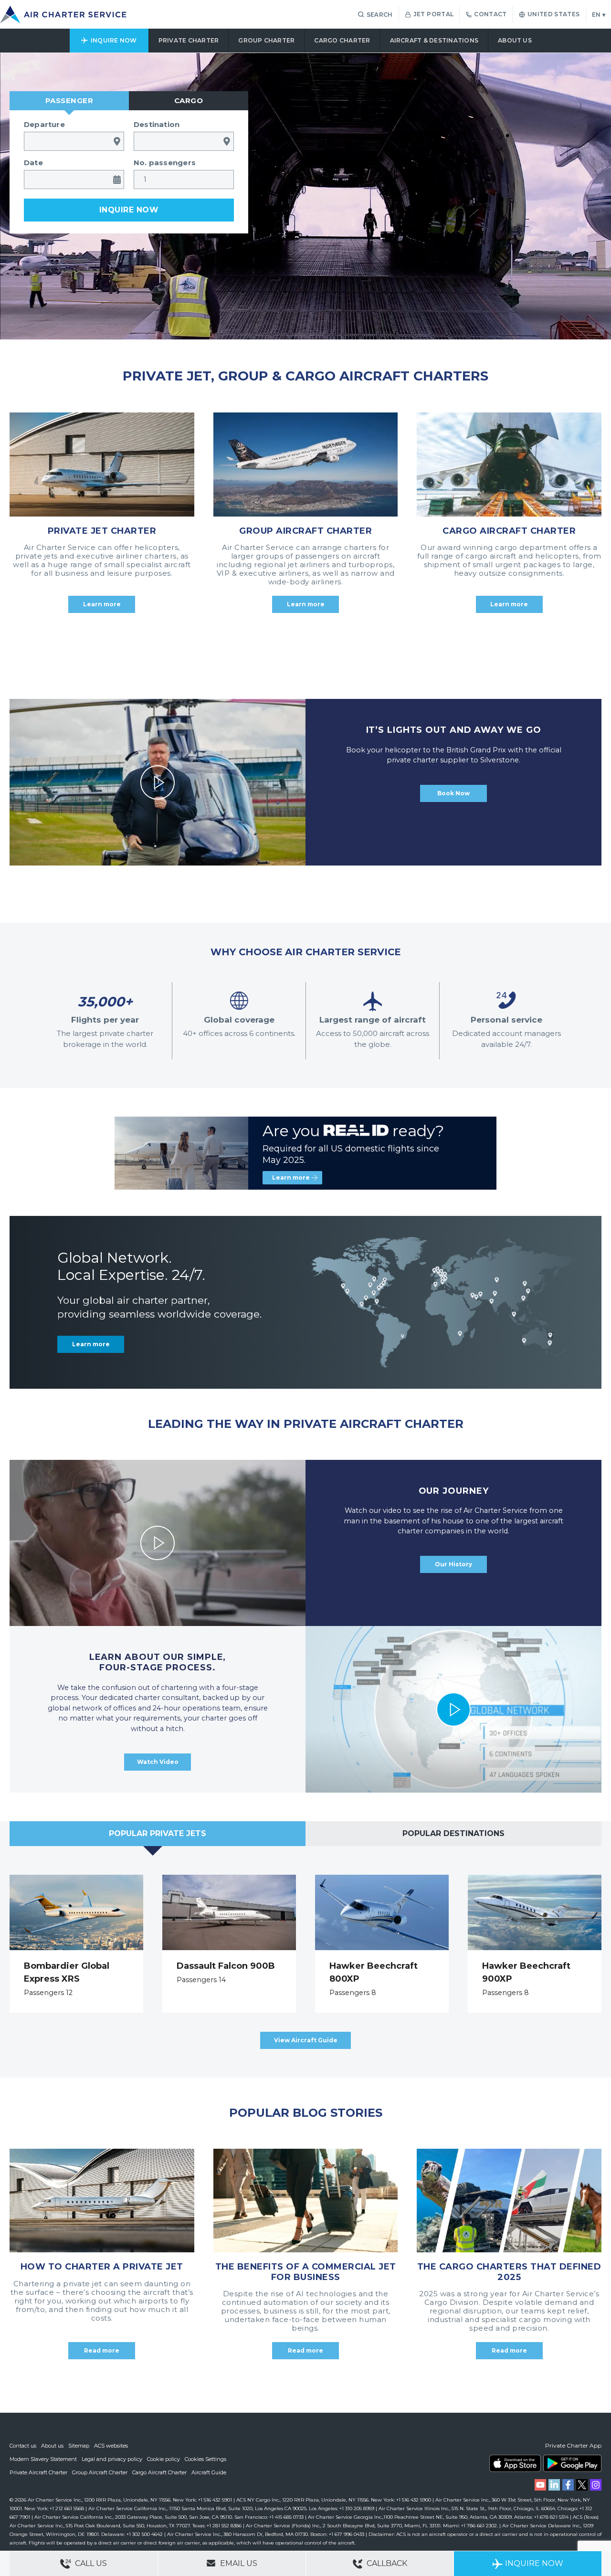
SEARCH (380, 15)
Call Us (90, 2563)
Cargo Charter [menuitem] (342, 40)
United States (554, 14)
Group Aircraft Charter (100, 2472)
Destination (157, 124)
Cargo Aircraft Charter (159, 2472)
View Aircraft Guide (306, 2040)
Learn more (291, 1177)
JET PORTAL (434, 14)
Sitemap (79, 2446)
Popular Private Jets (158, 1833)
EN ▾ (599, 15)
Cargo (189, 100)
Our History (453, 1564)
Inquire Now (534, 2563)
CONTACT (490, 14)
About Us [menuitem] (515, 40)
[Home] (63, 15)
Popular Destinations (453, 1833)
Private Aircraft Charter (38, 2472)
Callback (386, 2563)
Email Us (238, 2563)
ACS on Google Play (572, 2463)
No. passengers (165, 163)
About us (52, 2446)
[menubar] (305, 41)
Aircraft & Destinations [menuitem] (434, 40)
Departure (44, 124)
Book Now (453, 793)
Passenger (69, 100)
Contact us (23, 2446)
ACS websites (111, 2446)
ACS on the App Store (515, 2463)
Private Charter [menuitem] (189, 40)
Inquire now (129, 210)
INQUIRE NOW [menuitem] (114, 40)
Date (33, 163)
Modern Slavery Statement (43, 2459)
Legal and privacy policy (112, 2459)
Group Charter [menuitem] (266, 40)
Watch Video (158, 1762)
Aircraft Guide (209, 2472)
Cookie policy (163, 2459)
